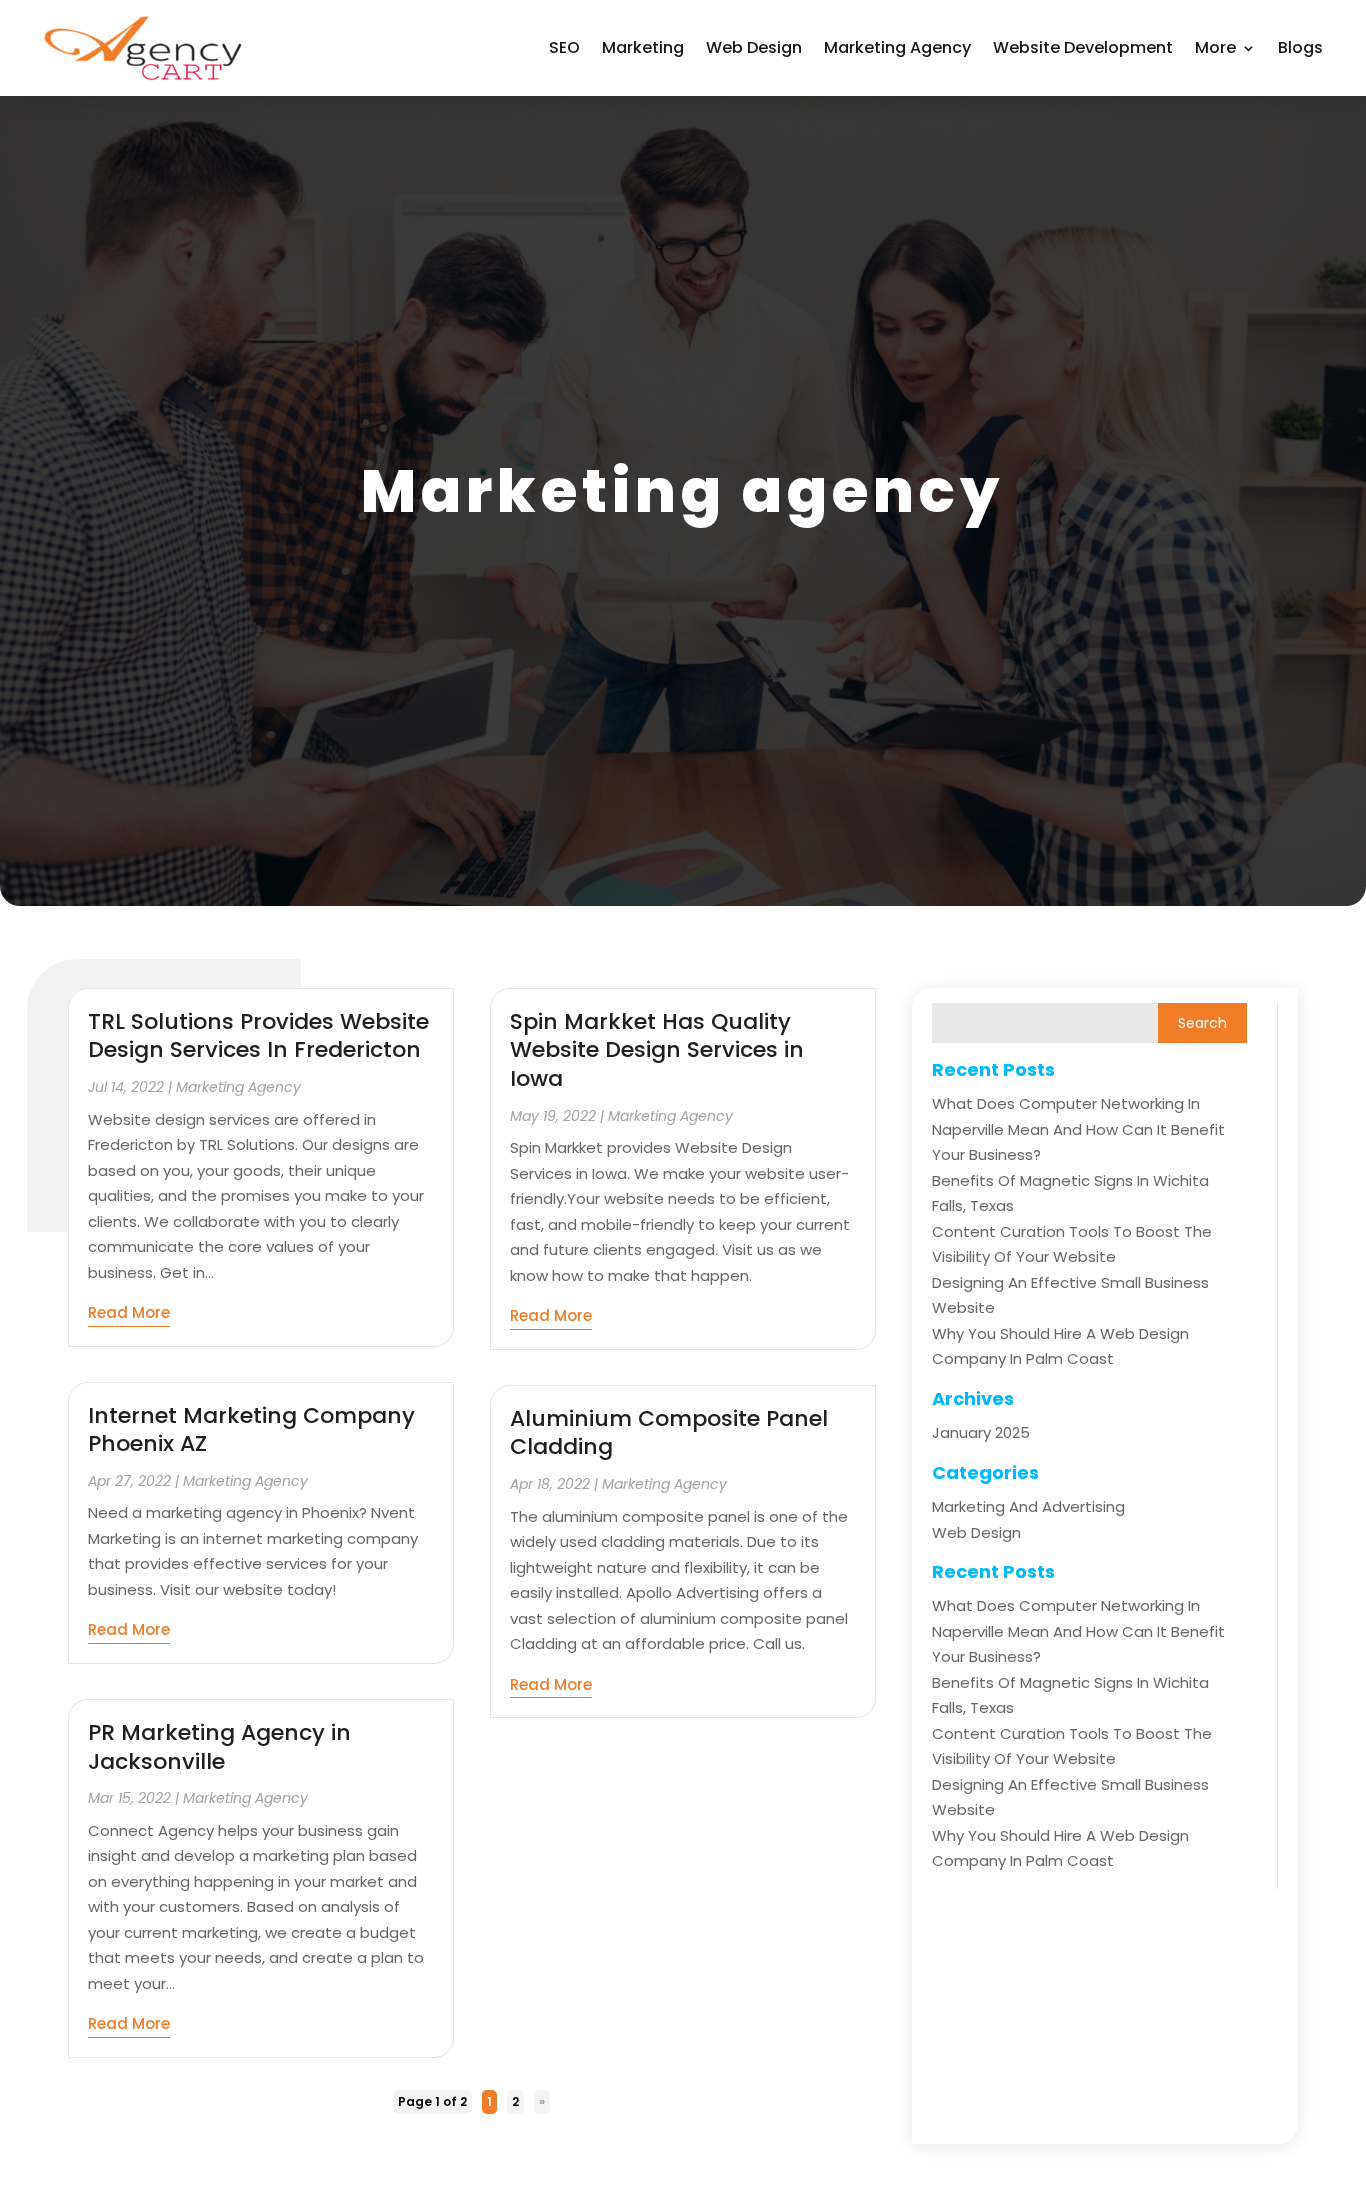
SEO (564, 47)
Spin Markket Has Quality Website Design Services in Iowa (657, 1050)
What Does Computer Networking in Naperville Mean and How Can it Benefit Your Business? (1078, 1129)
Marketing (643, 47)
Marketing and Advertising (1028, 1506)
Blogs (1300, 47)
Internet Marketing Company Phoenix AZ (251, 1430)
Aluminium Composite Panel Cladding (669, 1433)
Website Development (1083, 47)
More (1215, 47)
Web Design (754, 47)
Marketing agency (897, 47)
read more (129, 1312)
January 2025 (981, 1432)
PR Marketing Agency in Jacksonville (219, 1747)
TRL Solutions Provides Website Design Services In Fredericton (258, 1036)
